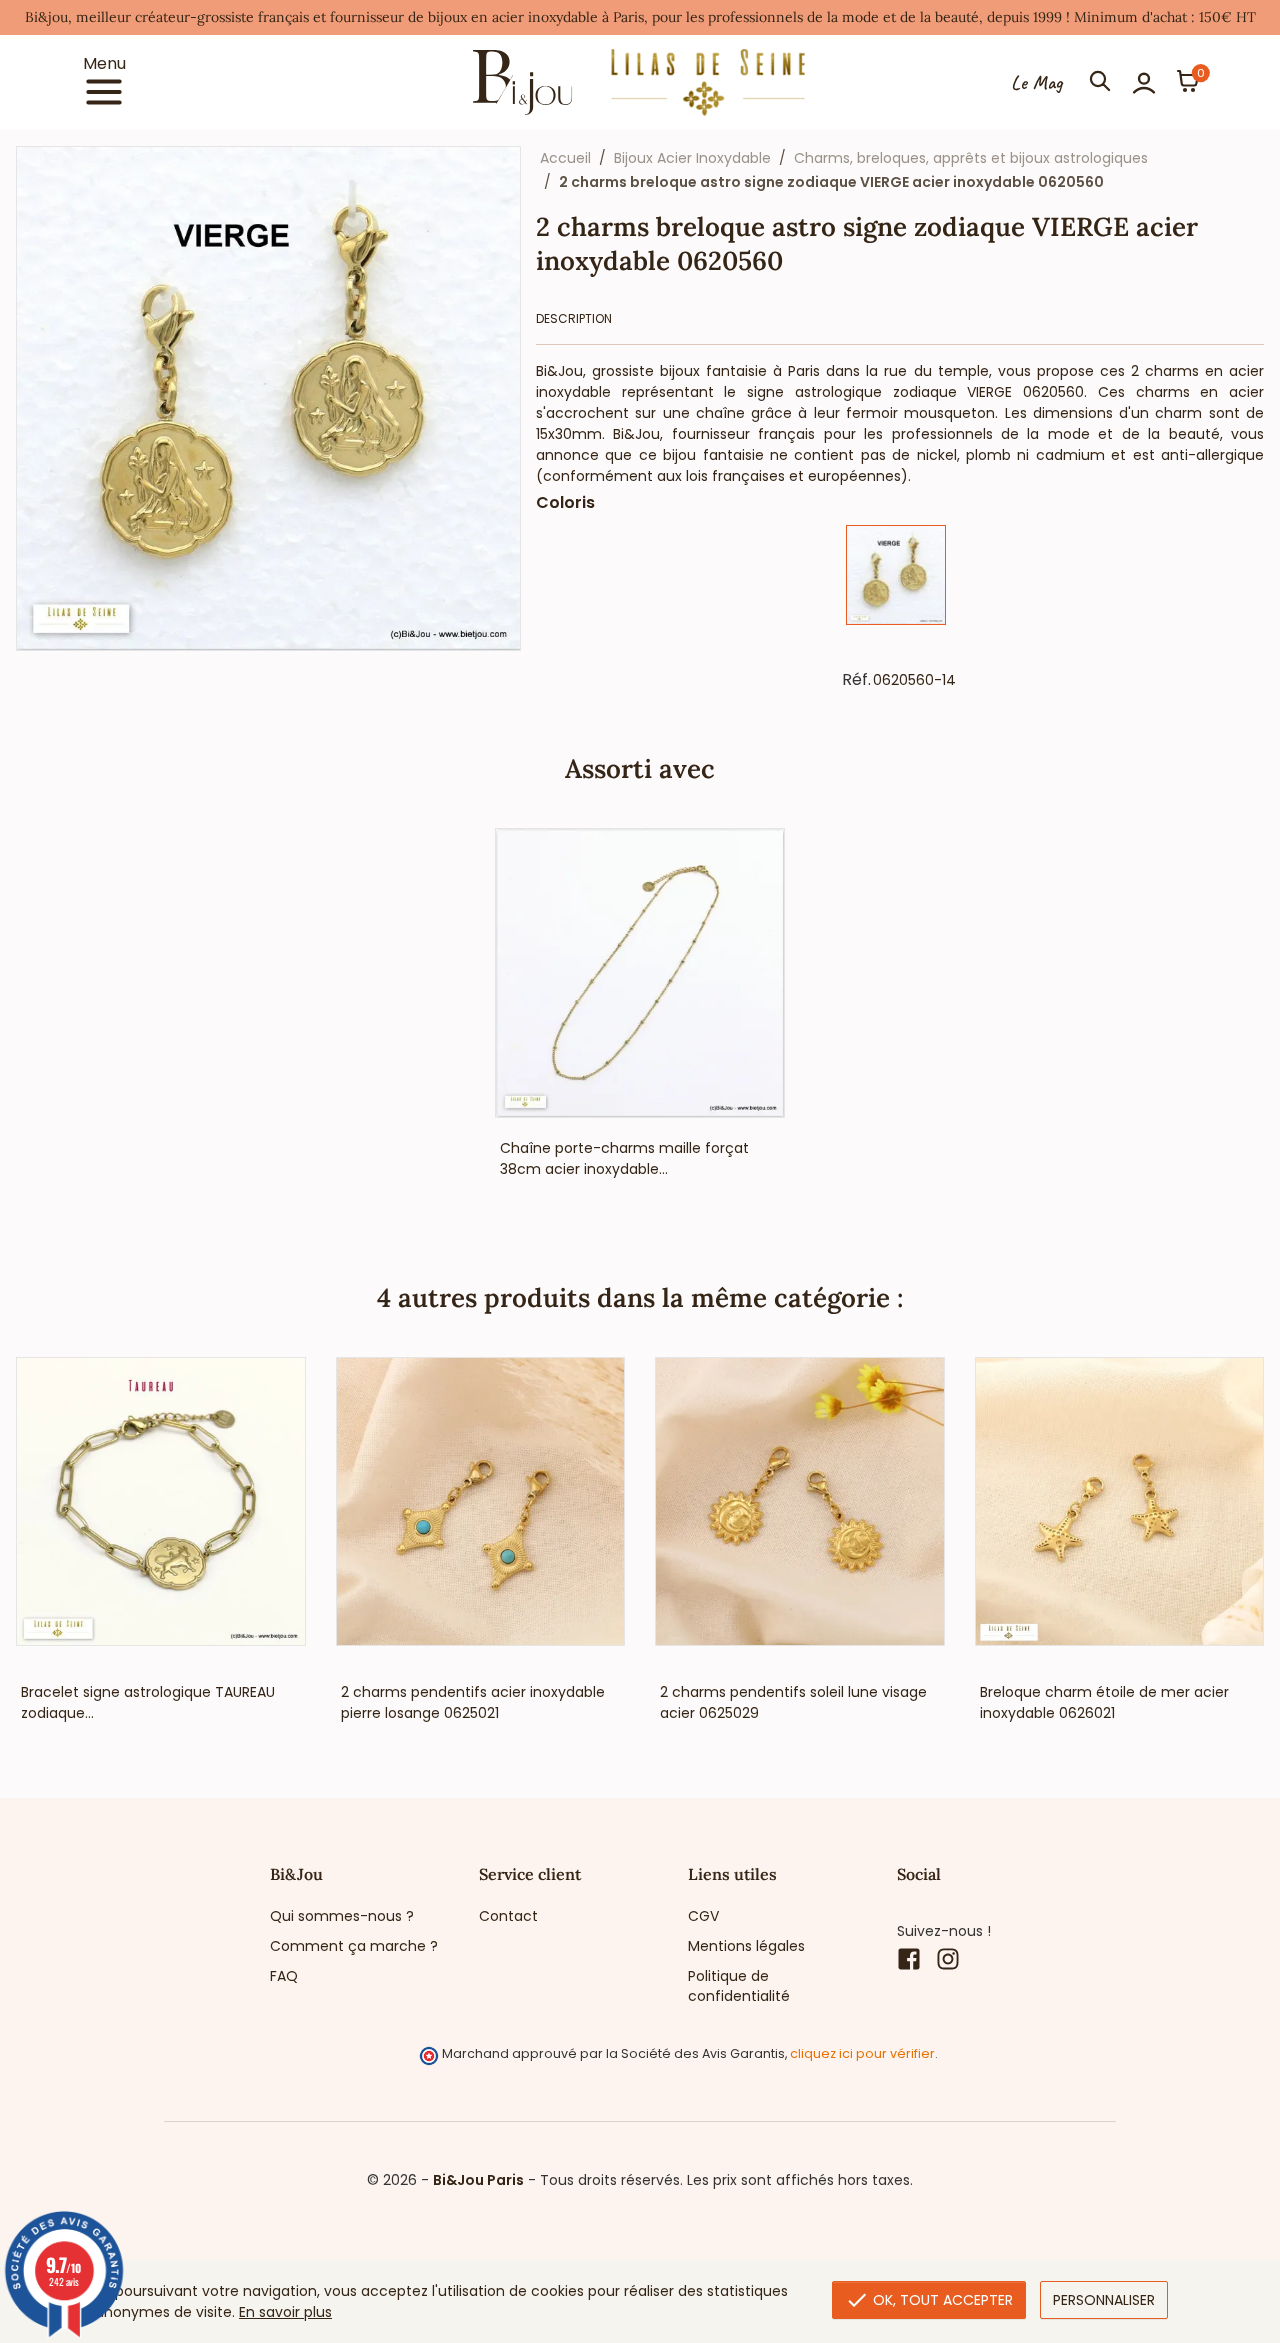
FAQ (284, 1976)
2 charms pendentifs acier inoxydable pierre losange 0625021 (473, 1702)
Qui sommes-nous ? (342, 1916)
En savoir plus (285, 2312)
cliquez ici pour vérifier (862, 2053)
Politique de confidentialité (739, 1986)
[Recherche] (1100, 83)
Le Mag (1036, 83)
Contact (508, 1916)
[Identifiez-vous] (1144, 83)
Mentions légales (746, 1946)
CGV (703, 1916)
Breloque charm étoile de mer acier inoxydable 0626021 (1104, 1702)
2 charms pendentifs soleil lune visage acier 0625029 (793, 1702)
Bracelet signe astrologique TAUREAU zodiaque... (148, 1702)
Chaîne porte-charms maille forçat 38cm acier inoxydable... (624, 1158)
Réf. (856, 680)
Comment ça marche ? (354, 1946)
